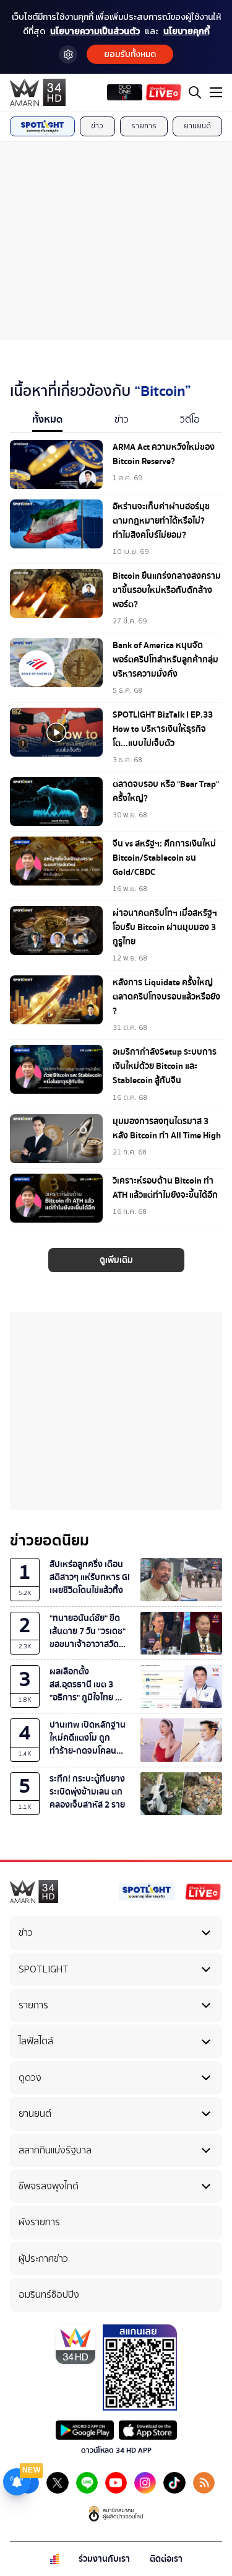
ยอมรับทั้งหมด (130, 54)
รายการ (144, 126)
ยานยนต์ (197, 126)
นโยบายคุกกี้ (187, 31)
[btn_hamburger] (216, 92)
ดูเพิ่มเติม (116, 1260)
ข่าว (97, 126)
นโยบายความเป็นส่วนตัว (95, 31)
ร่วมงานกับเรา (104, 2559)
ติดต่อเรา (166, 2559)
